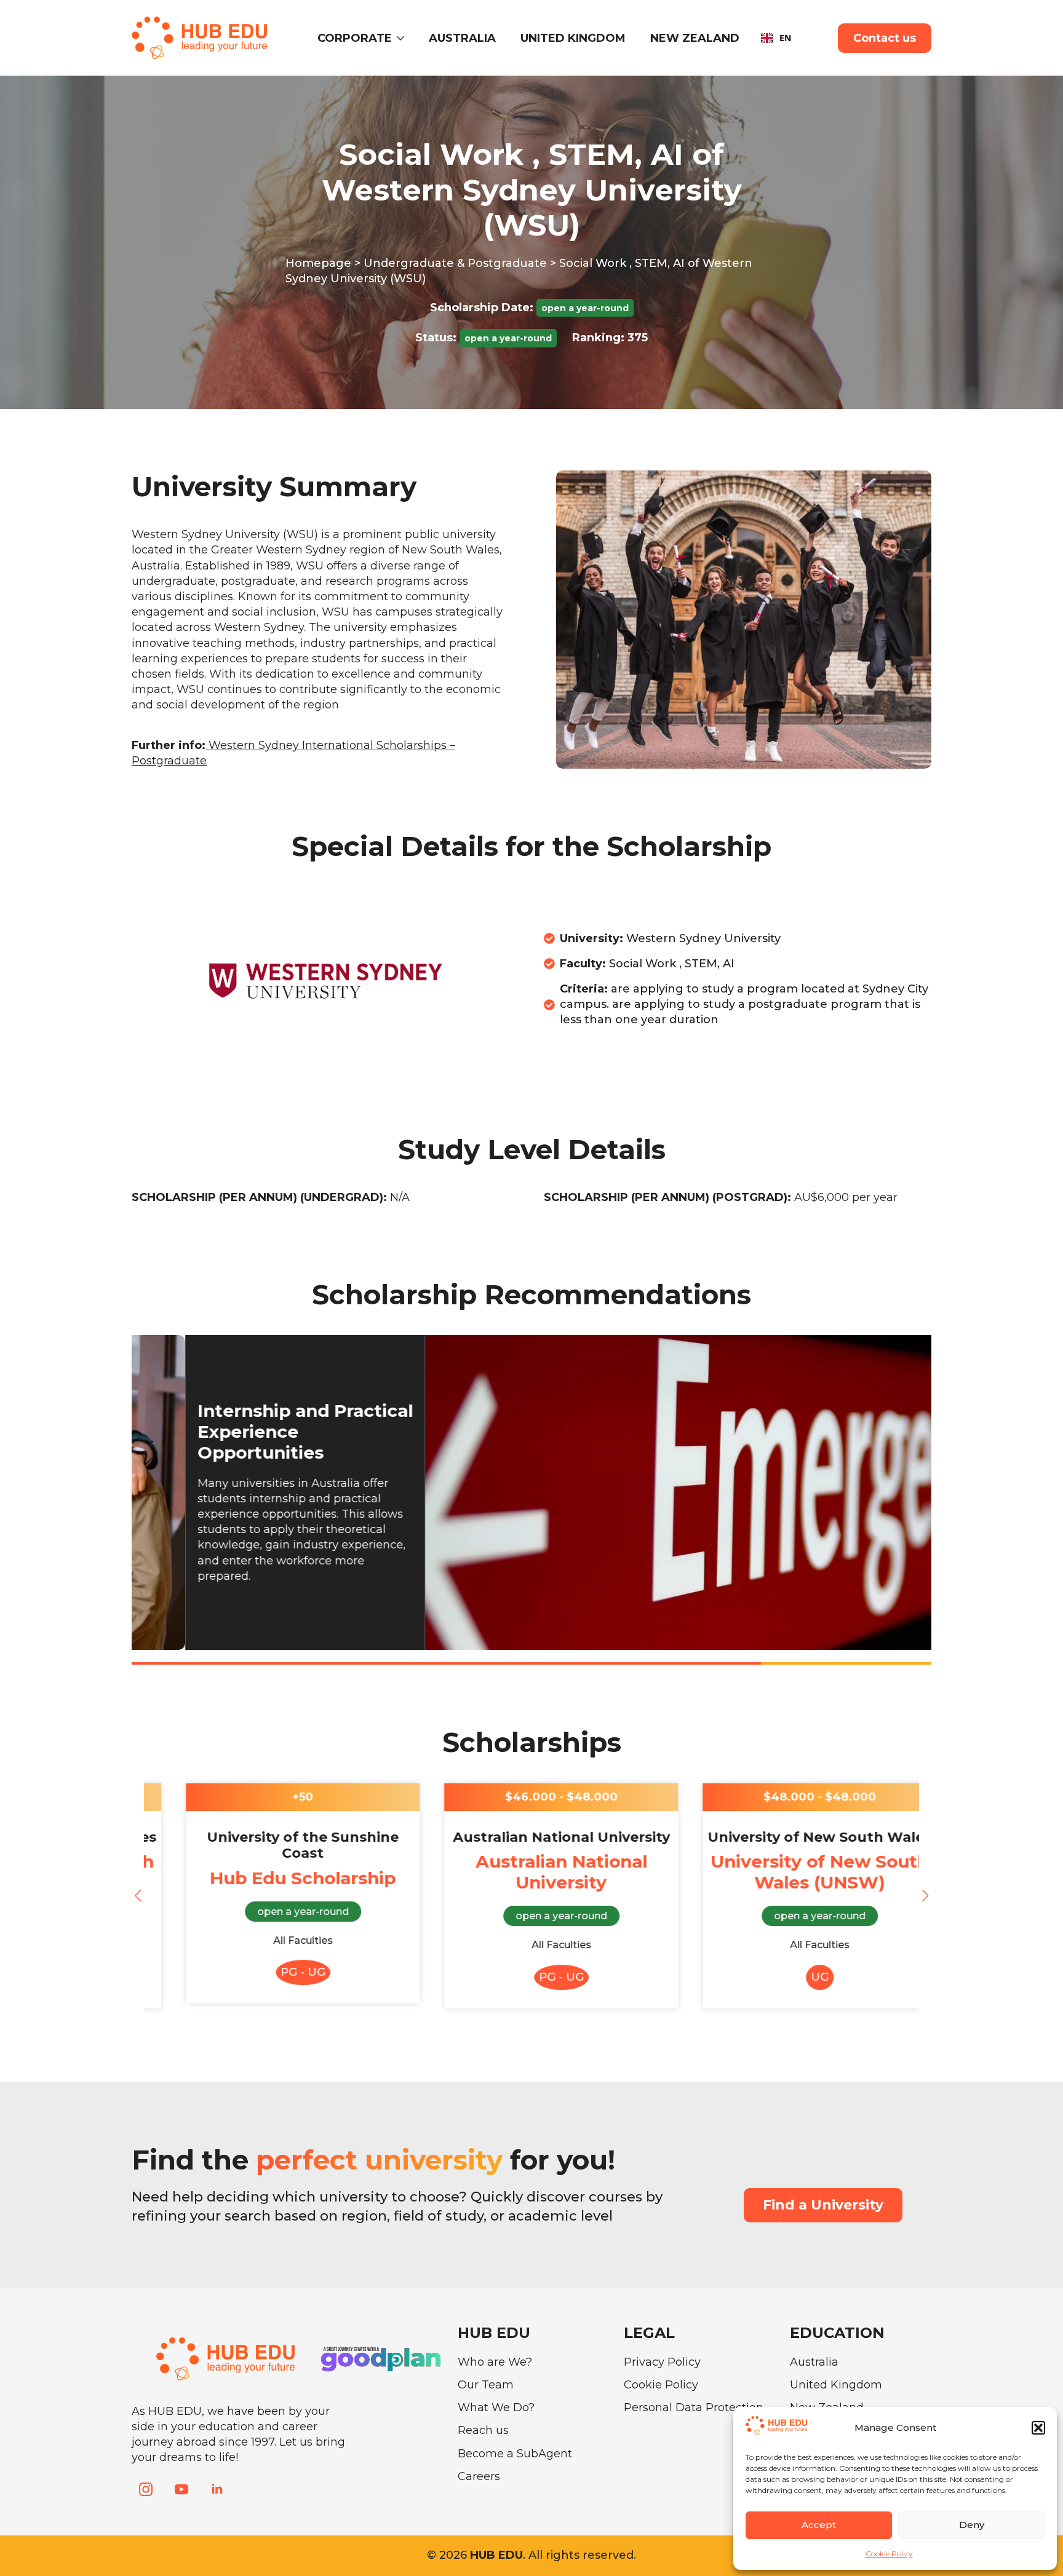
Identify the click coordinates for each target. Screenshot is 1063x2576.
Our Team (486, 2385)
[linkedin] (217, 2489)
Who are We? (495, 2362)
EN (785, 38)
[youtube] (181, 2489)
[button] (1038, 2428)
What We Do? (496, 2408)
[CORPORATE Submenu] (404, 38)
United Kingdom (573, 38)
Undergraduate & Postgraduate (455, 263)
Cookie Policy (889, 2554)
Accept (819, 2525)
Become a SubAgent (515, 2454)
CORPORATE (355, 38)
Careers (479, 2476)
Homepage (318, 263)
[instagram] (146, 2489)
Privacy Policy (662, 2362)
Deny (972, 2525)
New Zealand (695, 38)
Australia (462, 38)
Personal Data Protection (694, 2408)
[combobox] (776, 38)
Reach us (483, 2430)
